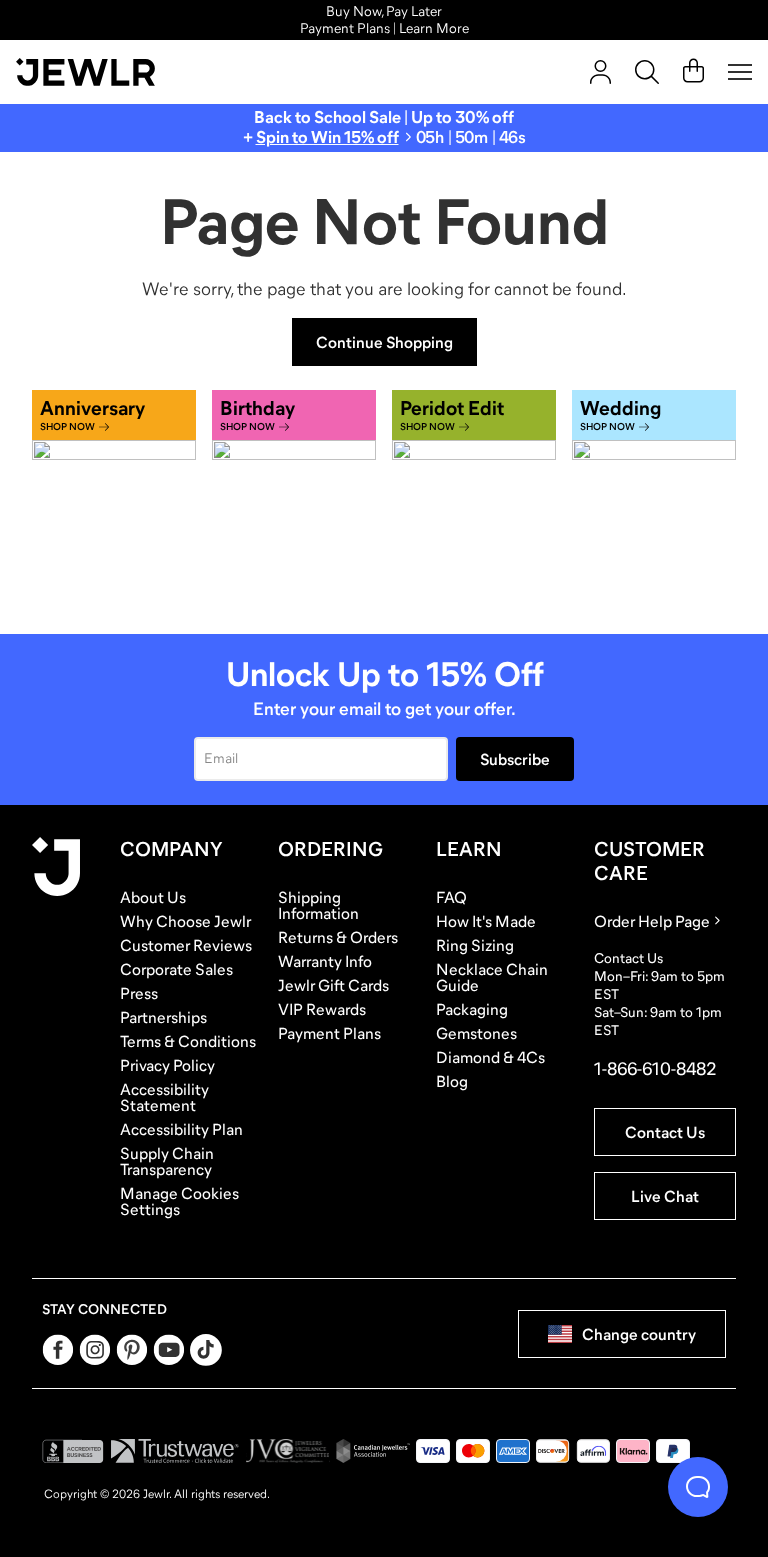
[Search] (647, 72)
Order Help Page (652, 921)
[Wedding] (654, 500)
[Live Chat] (698, 1487)
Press (139, 993)
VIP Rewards (322, 1009)
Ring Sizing (475, 945)
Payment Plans (329, 1033)
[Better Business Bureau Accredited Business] (73, 1451)
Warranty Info (325, 961)
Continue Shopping (384, 342)
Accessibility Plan (181, 1129)
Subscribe (515, 759)
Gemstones (476, 1033)
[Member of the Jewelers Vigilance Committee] (288, 1451)
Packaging (472, 1009)
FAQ (451, 897)
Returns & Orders (338, 937)
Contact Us (665, 1132)
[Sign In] (600, 72)
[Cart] (693, 72)
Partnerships (163, 1017)
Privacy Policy (167, 1065)
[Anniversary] (114, 500)
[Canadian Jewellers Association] (373, 1451)
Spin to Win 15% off (327, 137)
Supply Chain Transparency (167, 1161)
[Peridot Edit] (474, 500)
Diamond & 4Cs (490, 1057)
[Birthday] (294, 500)
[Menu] (740, 72)
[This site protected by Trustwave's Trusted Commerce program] (174, 1451)
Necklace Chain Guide (492, 977)
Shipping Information (318, 905)
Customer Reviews (186, 945)
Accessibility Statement (164, 1097)
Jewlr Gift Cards (333, 985)
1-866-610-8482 (655, 1069)
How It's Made (486, 921)
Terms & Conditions (188, 1041)
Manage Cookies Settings (179, 1201)
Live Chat (665, 1196)
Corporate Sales (176, 969)
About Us (153, 897)
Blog (452, 1081)
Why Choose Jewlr (185, 921)
